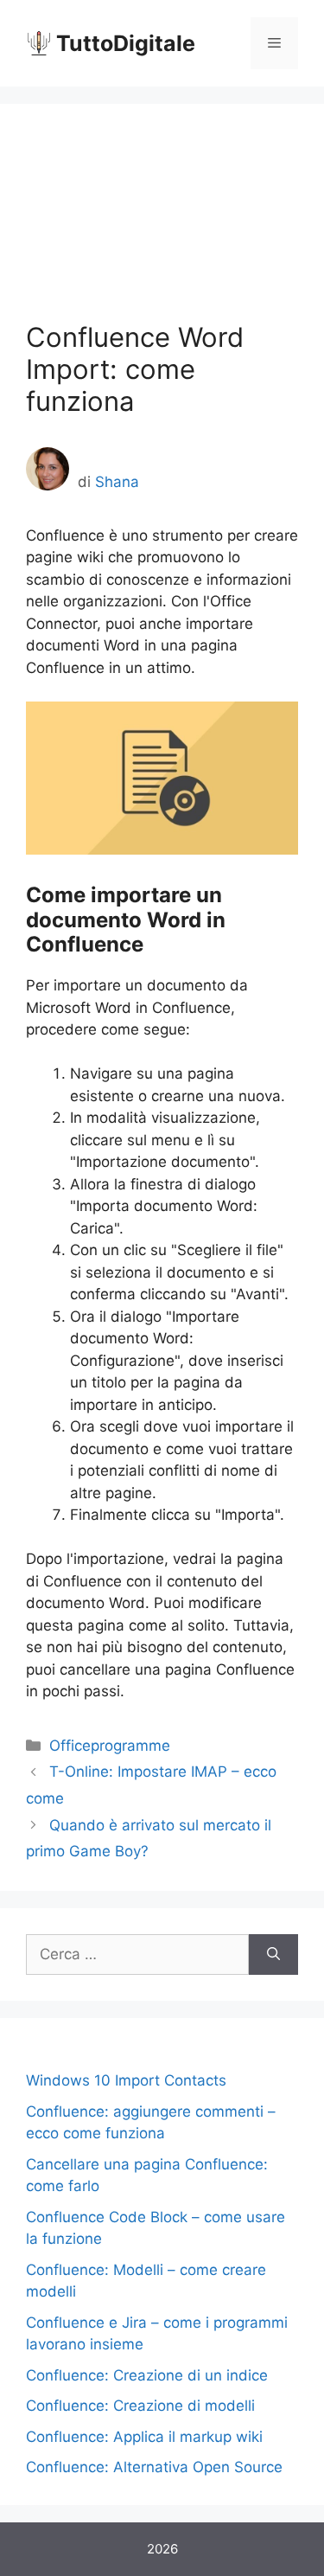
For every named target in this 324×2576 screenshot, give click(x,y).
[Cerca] (273, 1955)
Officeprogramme (110, 1746)
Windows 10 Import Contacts (126, 2080)
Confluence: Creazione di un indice (147, 2375)
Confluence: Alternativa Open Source (154, 2467)
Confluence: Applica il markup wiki (144, 2437)
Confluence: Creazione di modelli (140, 2406)
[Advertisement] (162, 225)
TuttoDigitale (126, 43)
